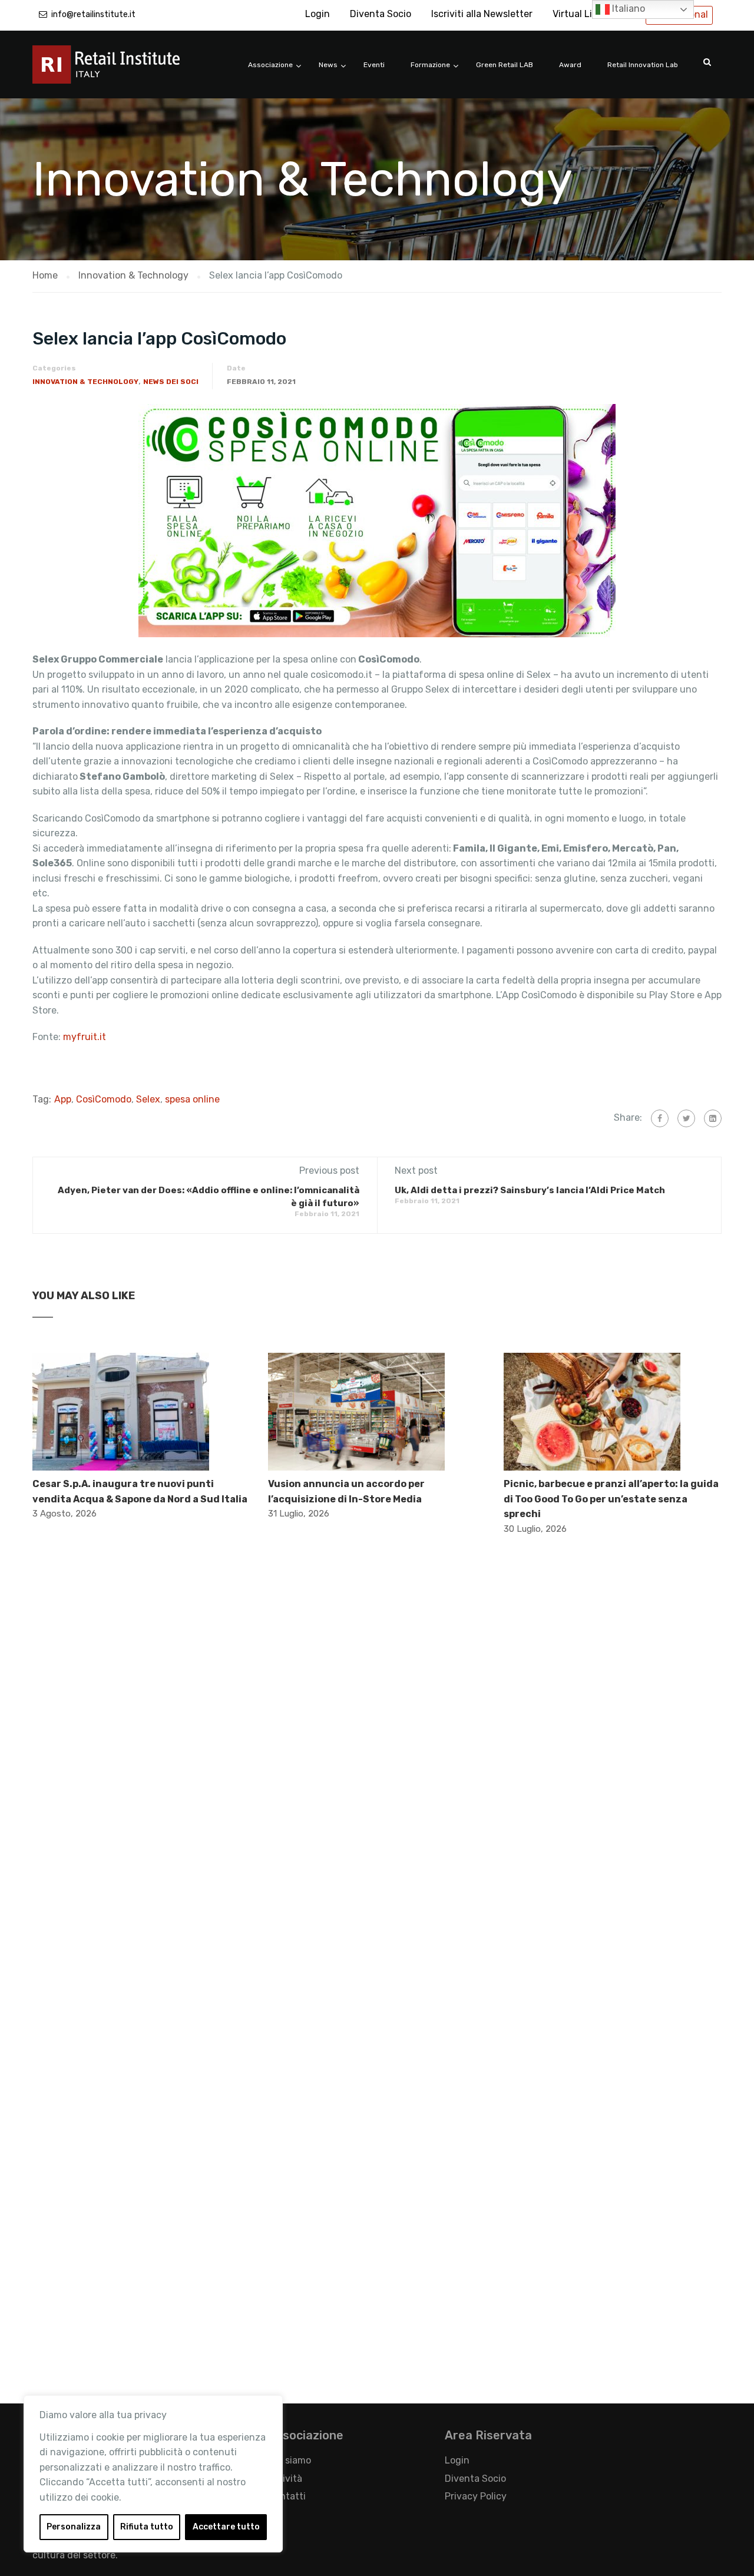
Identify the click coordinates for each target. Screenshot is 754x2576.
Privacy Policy (476, 2496)
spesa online (192, 1099)
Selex (148, 1099)
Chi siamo (290, 2460)
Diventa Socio (381, 14)
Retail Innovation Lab (643, 65)
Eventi (374, 65)
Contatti (287, 2496)
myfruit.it (83, 1037)
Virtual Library (584, 14)
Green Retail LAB (505, 65)
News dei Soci (171, 382)
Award (570, 65)
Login (318, 14)
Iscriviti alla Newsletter (482, 14)
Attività (285, 2479)
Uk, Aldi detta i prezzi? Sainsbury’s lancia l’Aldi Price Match (530, 1190)
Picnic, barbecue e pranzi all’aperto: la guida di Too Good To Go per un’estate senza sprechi (611, 1499)
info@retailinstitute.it (93, 14)
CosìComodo (104, 1099)
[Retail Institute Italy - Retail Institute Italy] (121, 70)
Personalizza (74, 2527)
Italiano (627, 9)
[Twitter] (686, 1118)
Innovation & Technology (85, 382)
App (63, 1099)
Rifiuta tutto (147, 2527)
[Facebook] (660, 1118)
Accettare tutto (226, 2527)
